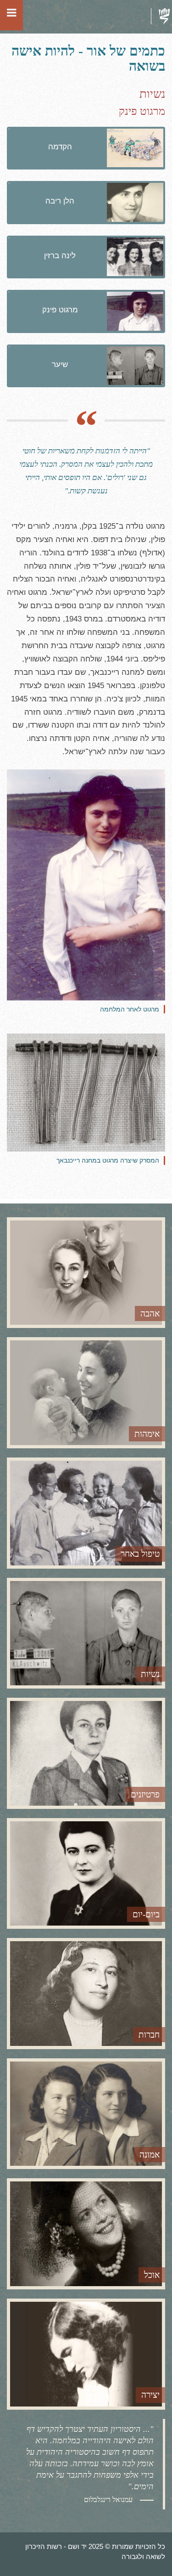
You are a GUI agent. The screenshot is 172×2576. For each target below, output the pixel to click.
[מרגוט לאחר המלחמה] (86, 885)
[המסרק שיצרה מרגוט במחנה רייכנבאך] (86, 1093)
